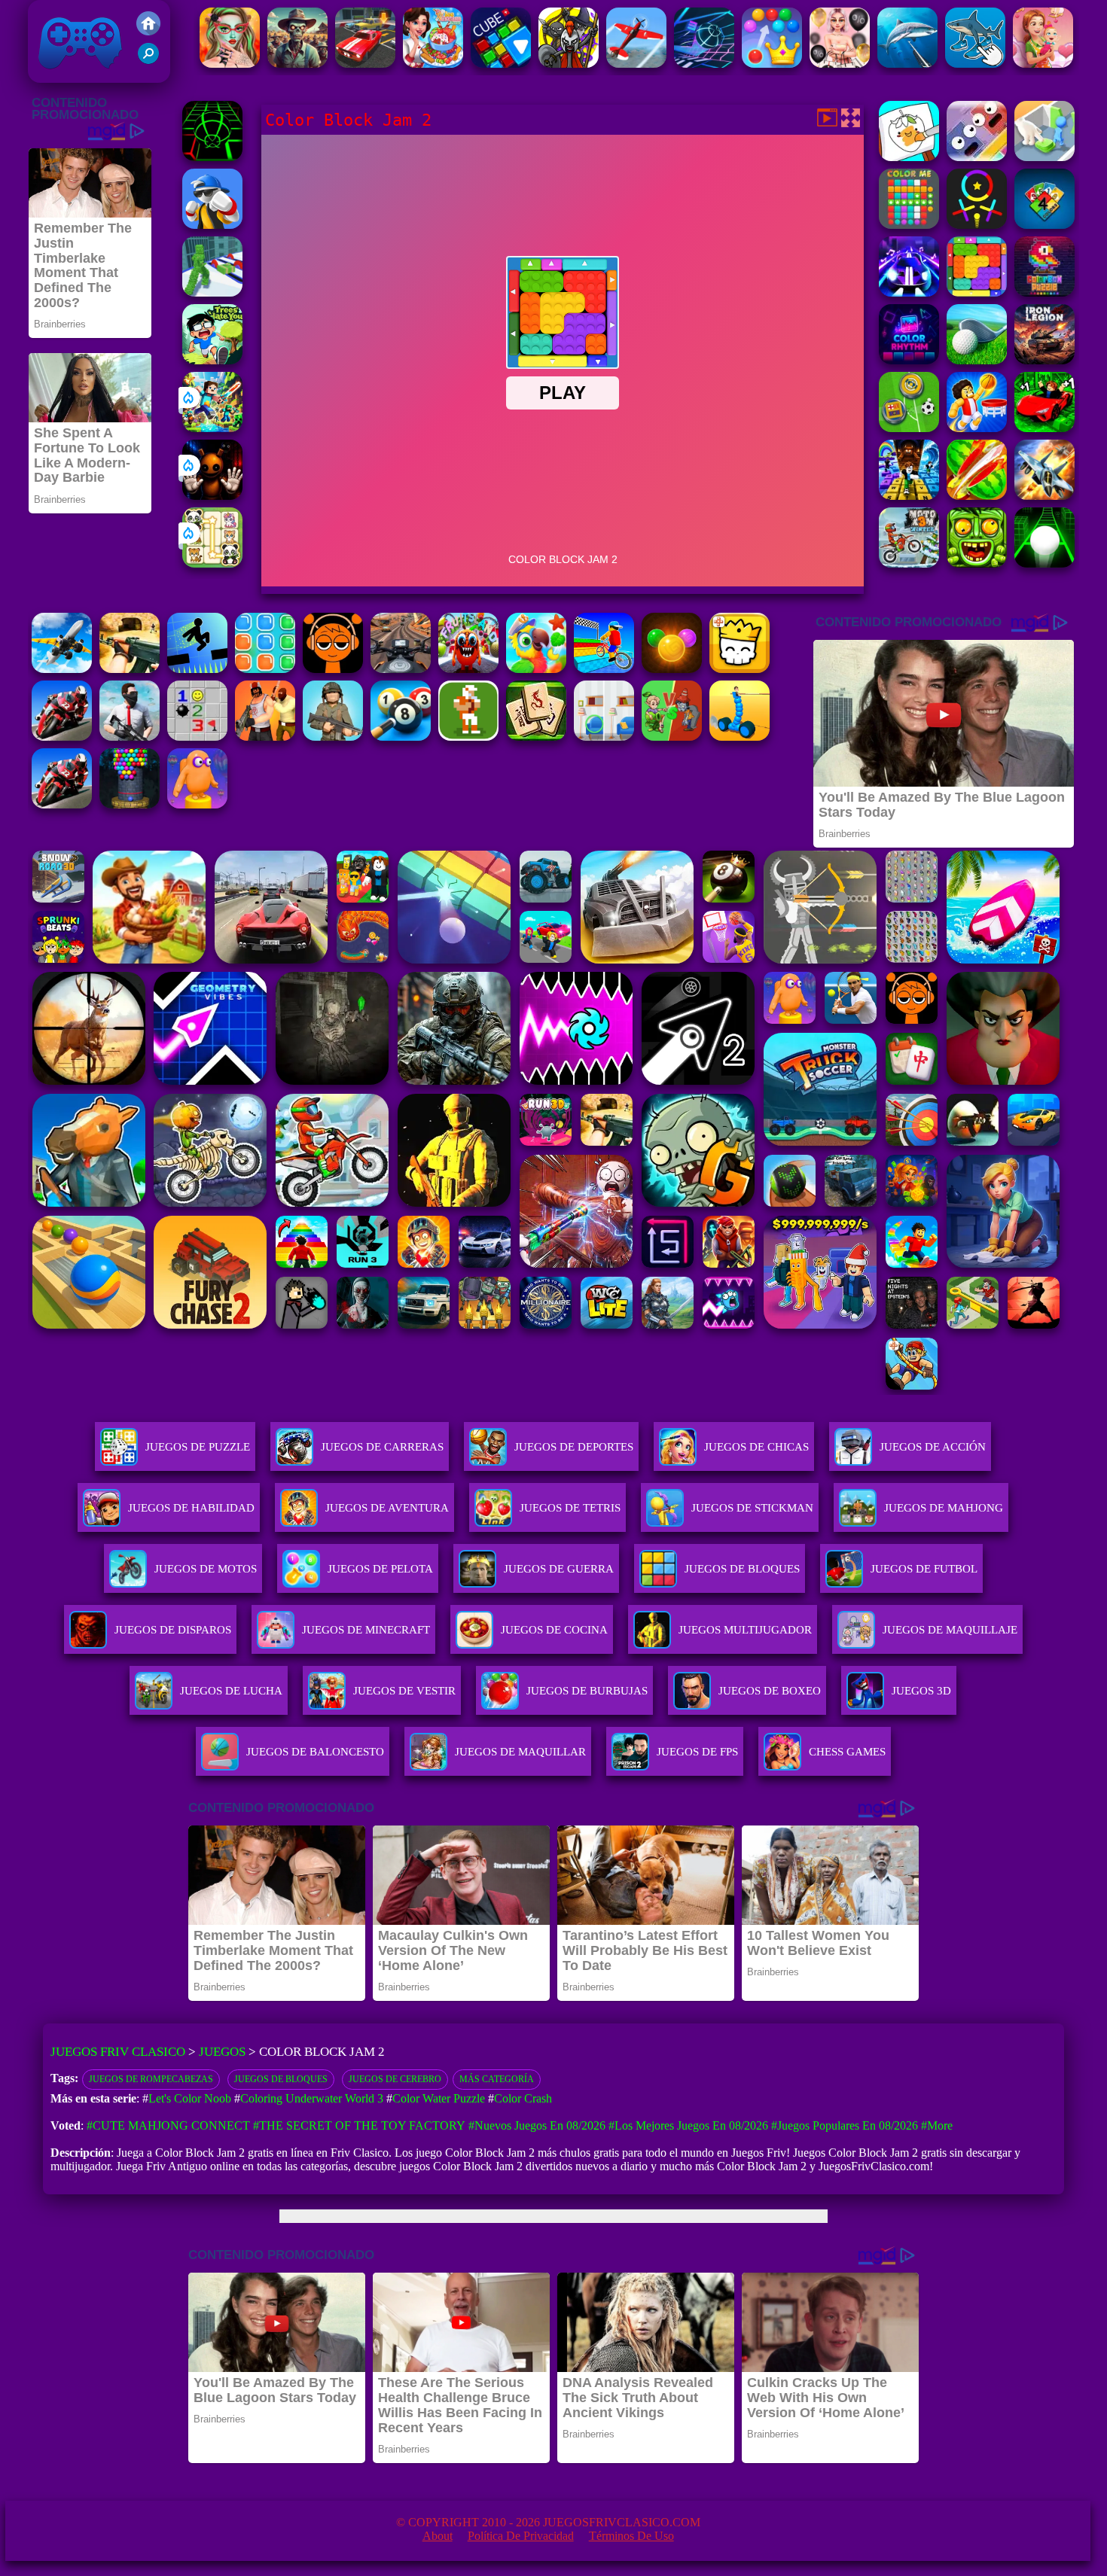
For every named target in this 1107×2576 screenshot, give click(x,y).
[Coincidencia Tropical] (536, 669)
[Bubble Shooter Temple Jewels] (672, 669)
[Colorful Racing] (909, 292)
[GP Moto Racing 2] (62, 737)
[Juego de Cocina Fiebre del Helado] (433, 64)
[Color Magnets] (977, 157)
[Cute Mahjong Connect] (212, 563)
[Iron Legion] (1044, 360)
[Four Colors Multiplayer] (1044, 225)
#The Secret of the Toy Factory (359, 2125)
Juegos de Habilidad (191, 1508)
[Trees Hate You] (212, 360)
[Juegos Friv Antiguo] (148, 31)
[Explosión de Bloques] (265, 669)
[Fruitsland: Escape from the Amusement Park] (468, 669)
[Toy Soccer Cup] (909, 428)
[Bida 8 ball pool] (401, 737)
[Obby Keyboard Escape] (909, 496)
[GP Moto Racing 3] (62, 804)
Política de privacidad (521, 2536)
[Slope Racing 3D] (212, 157)
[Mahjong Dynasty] (536, 737)
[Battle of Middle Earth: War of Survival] (569, 64)
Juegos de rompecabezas (151, 2079)
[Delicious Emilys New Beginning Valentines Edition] (1043, 64)
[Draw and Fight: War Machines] (740, 737)
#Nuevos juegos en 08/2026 (537, 2125)
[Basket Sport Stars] (977, 428)
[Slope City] (1044, 563)
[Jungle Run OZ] (977, 563)
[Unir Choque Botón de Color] (1044, 157)
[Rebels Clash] (265, 737)
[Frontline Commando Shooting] (333, 737)
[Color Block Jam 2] (977, 292)
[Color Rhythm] (909, 360)
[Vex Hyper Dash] (197, 669)
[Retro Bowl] (468, 737)
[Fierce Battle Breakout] (212, 225)
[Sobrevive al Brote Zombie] (297, 64)
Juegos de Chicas (756, 1447)
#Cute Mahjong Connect (168, 2125)
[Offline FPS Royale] (130, 737)
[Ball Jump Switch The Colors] (977, 225)
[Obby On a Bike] (604, 669)
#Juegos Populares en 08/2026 (845, 2125)
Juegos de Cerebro (395, 2079)
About (438, 2536)
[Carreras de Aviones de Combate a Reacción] (1044, 496)
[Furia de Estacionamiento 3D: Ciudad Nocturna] (365, 64)
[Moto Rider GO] (401, 669)
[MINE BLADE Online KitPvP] (212, 428)
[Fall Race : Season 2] (197, 804)
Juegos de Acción (933, 1447)
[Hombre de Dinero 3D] (212, 292)
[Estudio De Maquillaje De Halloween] (230, 64)
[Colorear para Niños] (909, 157)
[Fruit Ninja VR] (977, 496)
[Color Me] (909, 225)
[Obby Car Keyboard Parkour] (1044, 428)
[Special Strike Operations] (130, 669)
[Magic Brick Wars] (740, 669)
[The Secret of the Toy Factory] (212, 496)
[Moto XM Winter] (909, 563)
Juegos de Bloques (281, 2079)
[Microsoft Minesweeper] (197, 737)
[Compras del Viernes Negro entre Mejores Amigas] (840, 64)
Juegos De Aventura (387, 1508)
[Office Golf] (977, 360)
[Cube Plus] (501, 64)
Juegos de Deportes (574, 1447)
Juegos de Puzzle (198, 1447)
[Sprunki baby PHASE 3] (333, 669)
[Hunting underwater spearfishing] (907, 64)
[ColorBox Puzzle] (1044, 292)
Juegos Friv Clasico (63, 21)
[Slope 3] (704, 64)
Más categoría (497, 2079)
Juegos (222, 2052)
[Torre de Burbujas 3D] (130, 804)
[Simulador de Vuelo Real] (636, 64)
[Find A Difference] (604, 737)
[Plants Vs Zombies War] (672, 737)
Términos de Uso (631, 2536)
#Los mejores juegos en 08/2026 (688, 2125)
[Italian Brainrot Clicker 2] (975, 64)
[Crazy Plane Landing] (62, 669)
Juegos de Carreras (382, 1447)
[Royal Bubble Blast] (772, 64)
